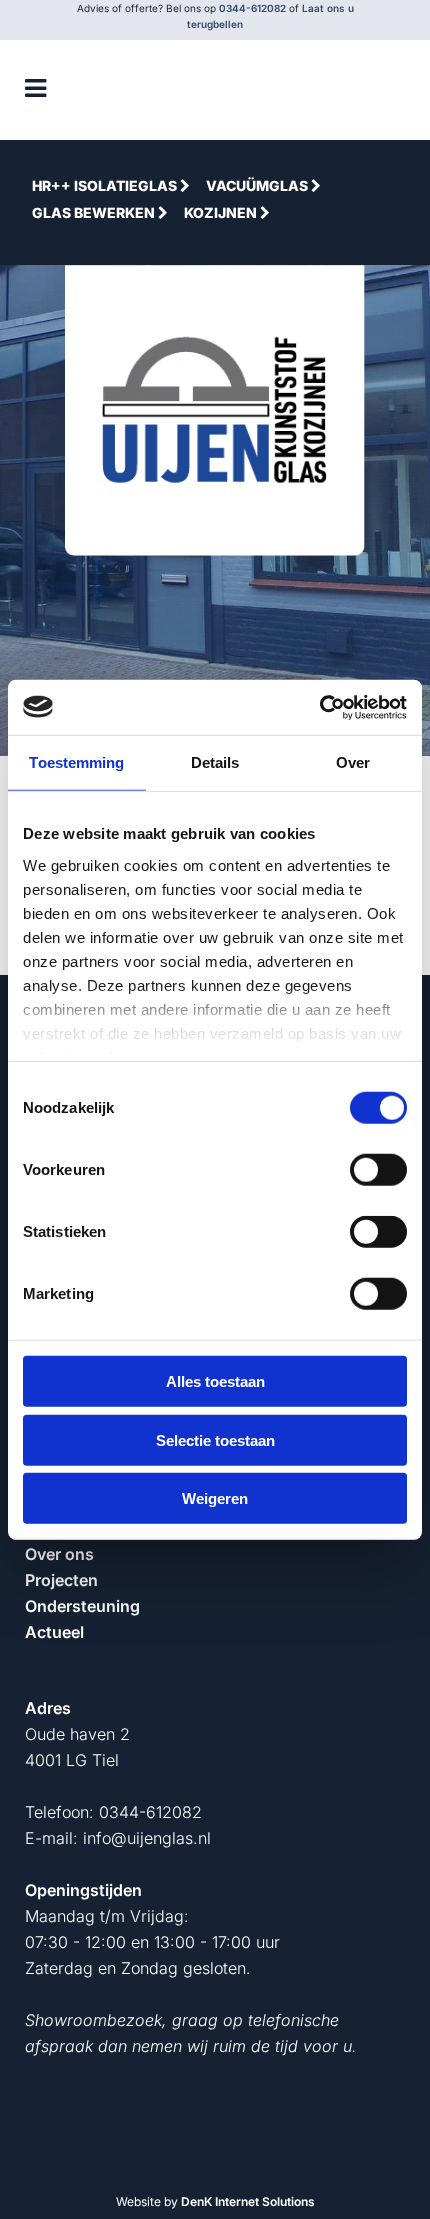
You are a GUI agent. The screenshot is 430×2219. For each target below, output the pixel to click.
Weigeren (215, 1498)
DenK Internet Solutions (248, 2201)
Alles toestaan (215, 1381)
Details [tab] (215, 762)
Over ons (59, 1554)
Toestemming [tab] (76, 762)
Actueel (54, 1632)
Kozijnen (222, 212)
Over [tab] (353, 762)
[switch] (378, 1170)
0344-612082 (252, 8)
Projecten (61, 1580)
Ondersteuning (82, 1606)
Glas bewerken (95, 212)
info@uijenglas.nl (147, 1838)
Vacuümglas (258, 185)
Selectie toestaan (215, 1439)
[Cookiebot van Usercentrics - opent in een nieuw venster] (319, 707)
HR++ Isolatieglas (106, 185)
